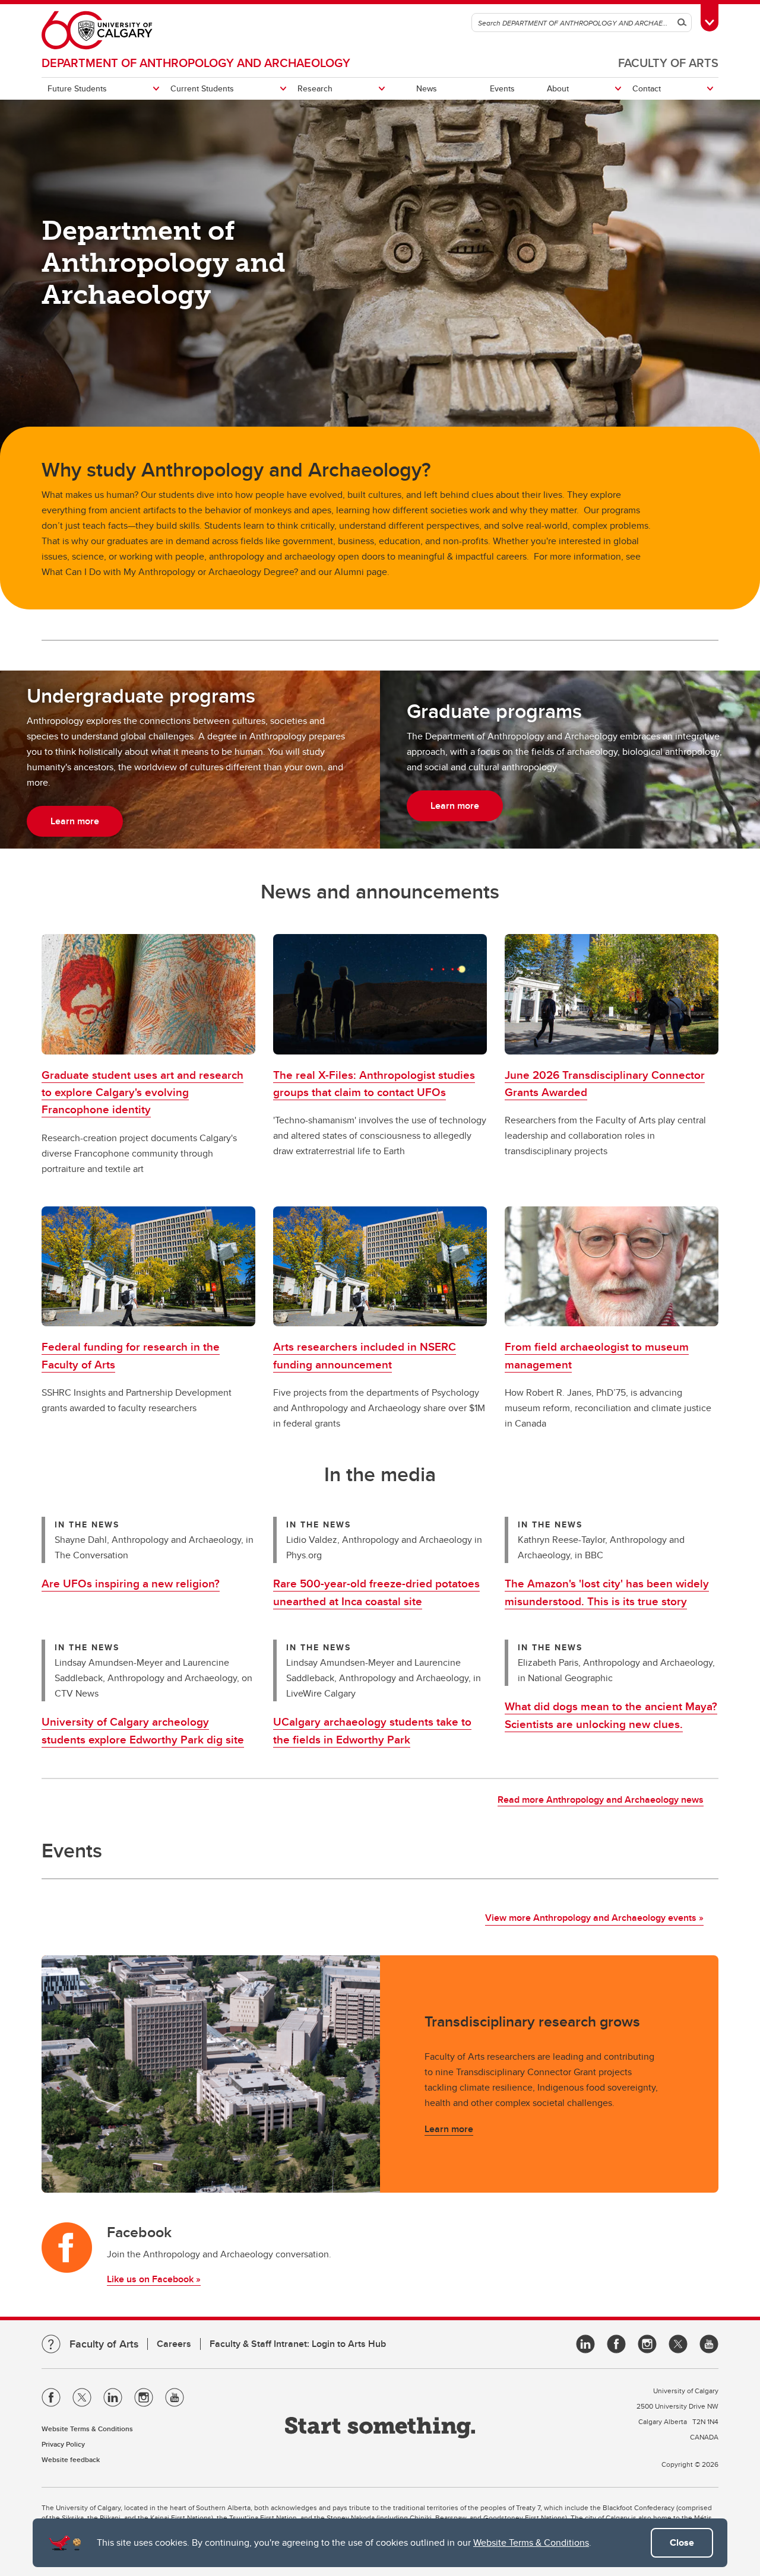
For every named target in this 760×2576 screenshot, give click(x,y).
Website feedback (71, 2459)
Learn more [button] (75, 821)
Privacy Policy (63, 2444)
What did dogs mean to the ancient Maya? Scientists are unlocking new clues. (611, 1715)
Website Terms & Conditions (531, 2542)
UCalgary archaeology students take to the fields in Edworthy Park (372, 1730)
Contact (647, 88)
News (427, 88)
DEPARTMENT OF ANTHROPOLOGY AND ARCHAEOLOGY (196, 63)
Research (315, 88)
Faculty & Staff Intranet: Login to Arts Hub (298, 2344)
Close (682, 2542)
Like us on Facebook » (154, 2279)
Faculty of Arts (668, 63)
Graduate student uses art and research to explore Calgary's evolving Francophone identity (142, 1092)
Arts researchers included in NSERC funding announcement (365, 1355)
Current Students (202, 88)
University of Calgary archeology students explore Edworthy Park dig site (143, 1730)
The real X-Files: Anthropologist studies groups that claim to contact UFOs (374, 1083)
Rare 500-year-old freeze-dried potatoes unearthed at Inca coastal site (376, 1592)
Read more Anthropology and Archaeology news (601, 1800)
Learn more (449, 2129)
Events (502, 88)
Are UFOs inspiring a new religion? (131, 1583)
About (558, 88)
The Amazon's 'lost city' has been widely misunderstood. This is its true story (607, 1592)
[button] (148, 994)
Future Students (77, 88)
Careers (174, 2344)
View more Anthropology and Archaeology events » (594, 1918)
